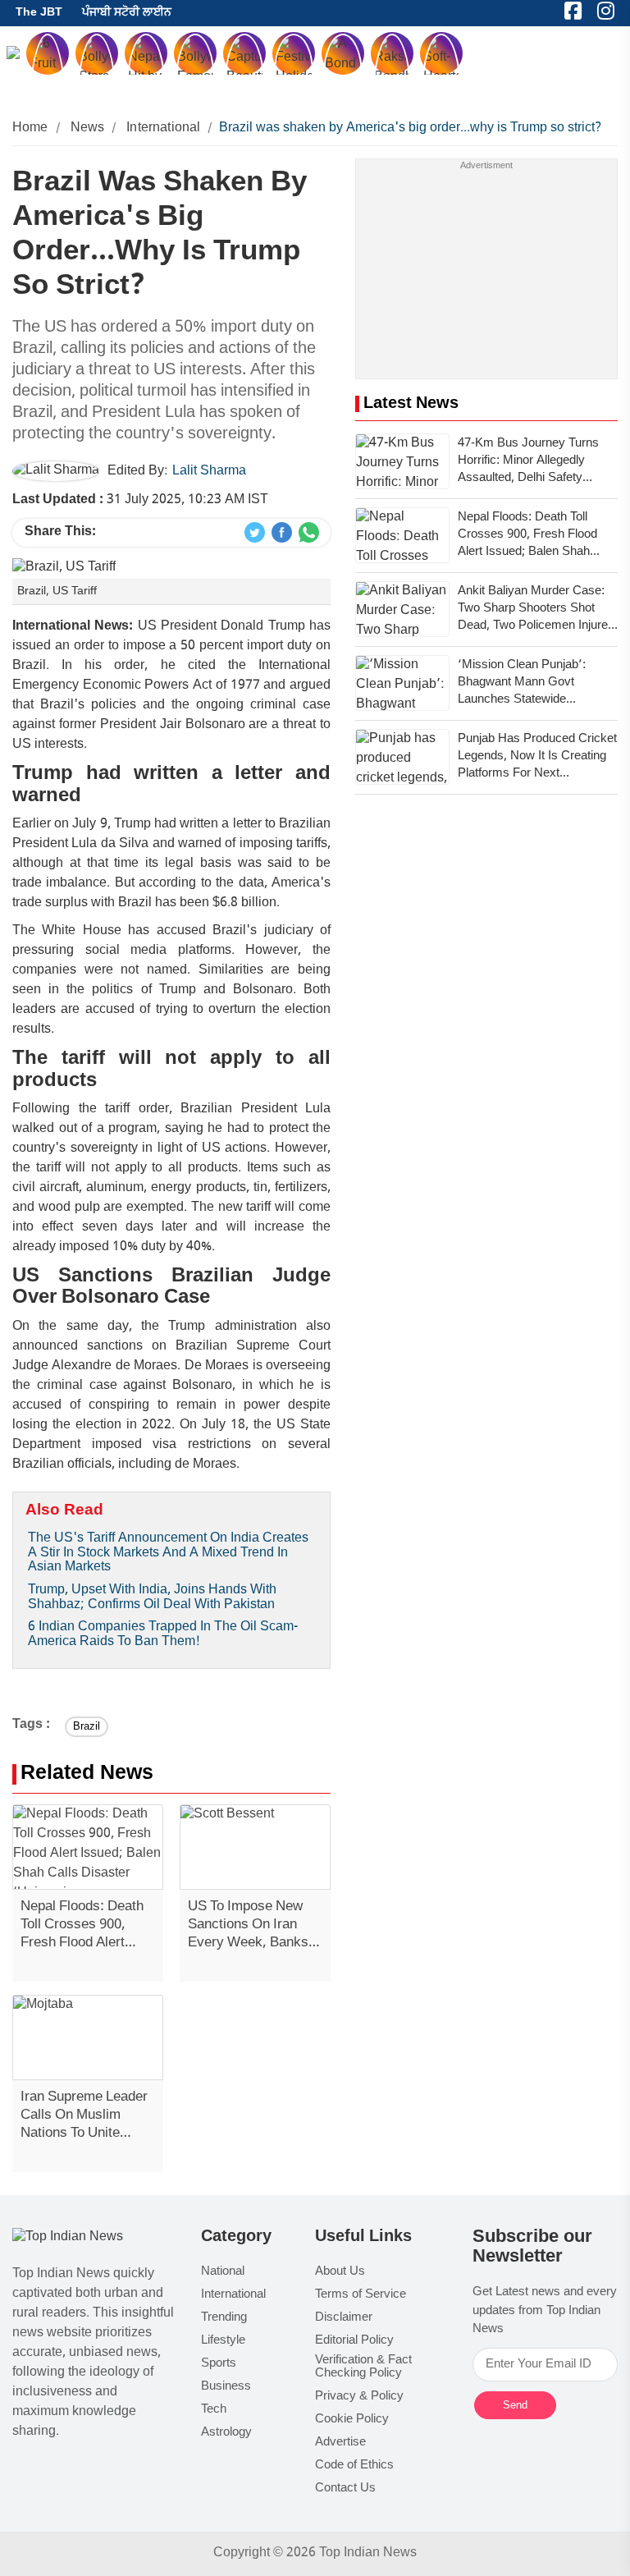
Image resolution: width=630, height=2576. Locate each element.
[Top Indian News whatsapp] (309, 533)
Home (30, 128)
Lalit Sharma (209, 472)
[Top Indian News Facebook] (282, 533)
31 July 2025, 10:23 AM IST (140, 500)
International (163, 128)
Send (515, 2405)
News (88, 128)
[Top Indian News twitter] (255, 533)
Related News (87, 1774)
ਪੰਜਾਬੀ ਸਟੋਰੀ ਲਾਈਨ (127, 13)
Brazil (87, 1727)
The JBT (39, 13)
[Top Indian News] (68, 2238)
